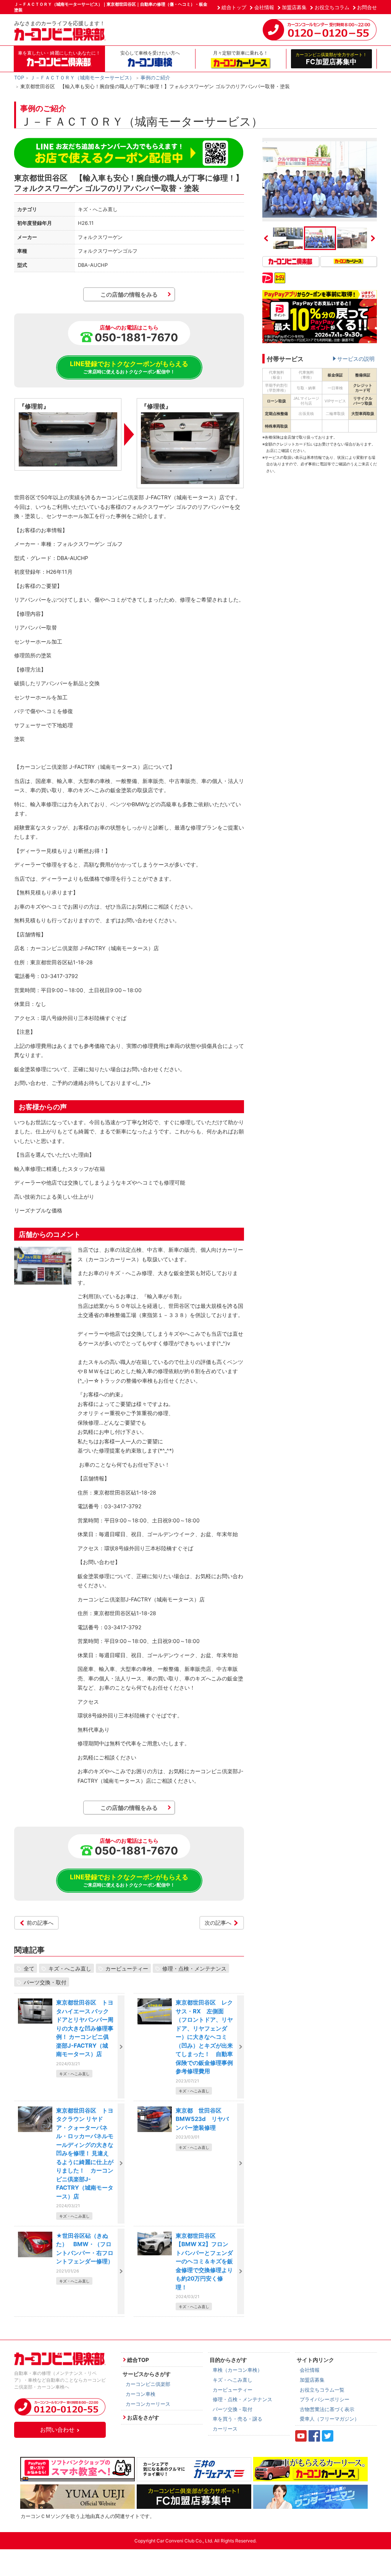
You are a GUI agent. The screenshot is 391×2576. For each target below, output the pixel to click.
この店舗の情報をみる (129, 295)
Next (373, 238)
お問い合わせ (57, 2430)
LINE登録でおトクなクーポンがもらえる (129, 367)
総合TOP (138, 2360)
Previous (266, 238)
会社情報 (264, 7)
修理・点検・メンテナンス (194, 1968)
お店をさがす (143, 2417)
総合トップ (234, 7)
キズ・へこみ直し (70, 1968)
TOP (19, 77)
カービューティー (127, 1968)
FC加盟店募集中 (331, 59)
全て (29, 1968)
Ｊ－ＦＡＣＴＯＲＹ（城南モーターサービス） (82, 77)
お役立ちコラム (332, 7)
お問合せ (367, 7)
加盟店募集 (294, 7)
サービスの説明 (356, 359)
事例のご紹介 (155, 77)
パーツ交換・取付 (45, 1982)
